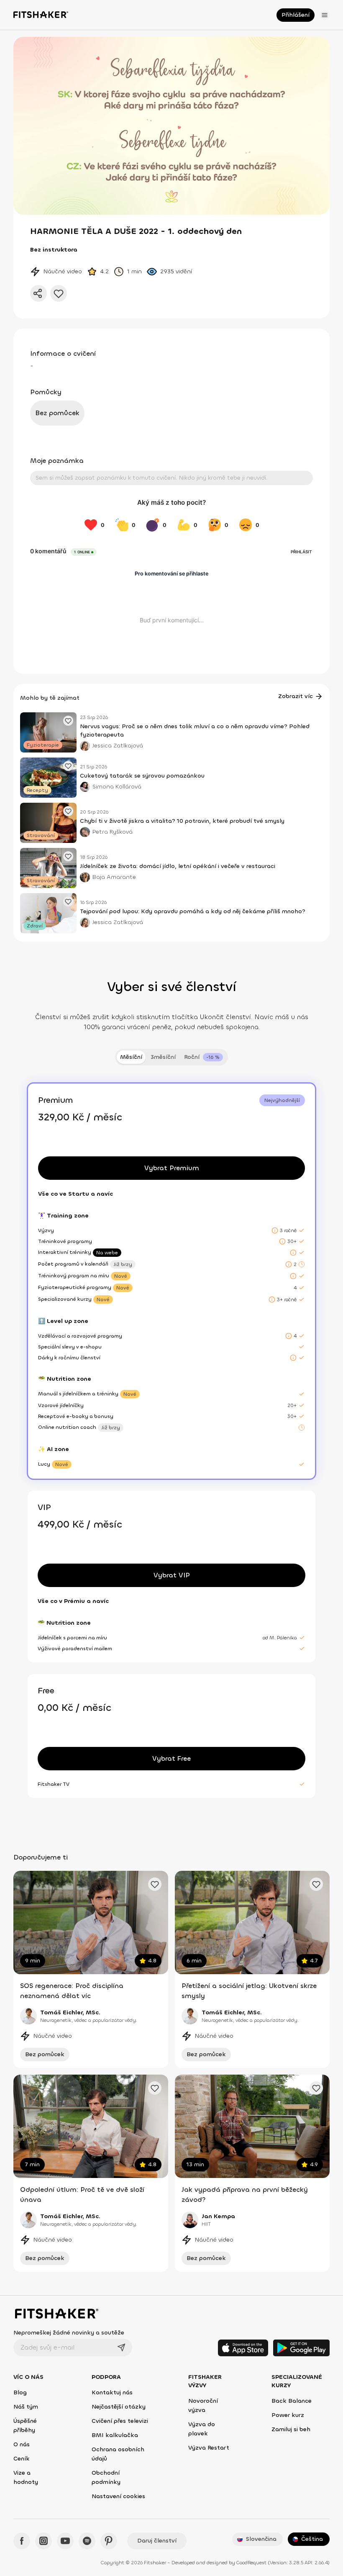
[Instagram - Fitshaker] (44, 2541)
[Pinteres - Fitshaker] (109, 2541)
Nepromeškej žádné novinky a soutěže (69, 2333)
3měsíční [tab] (163, 1057)
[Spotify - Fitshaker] (87, 2541)
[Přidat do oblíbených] (59, 293)
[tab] (203, 1057)
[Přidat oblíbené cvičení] (155, 1884)
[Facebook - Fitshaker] (22, 2541)
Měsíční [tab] (131, 1057)
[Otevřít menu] (325, 15)
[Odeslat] (121, 2347)
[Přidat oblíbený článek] (68, 721)
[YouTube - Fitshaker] (65, 2541)
